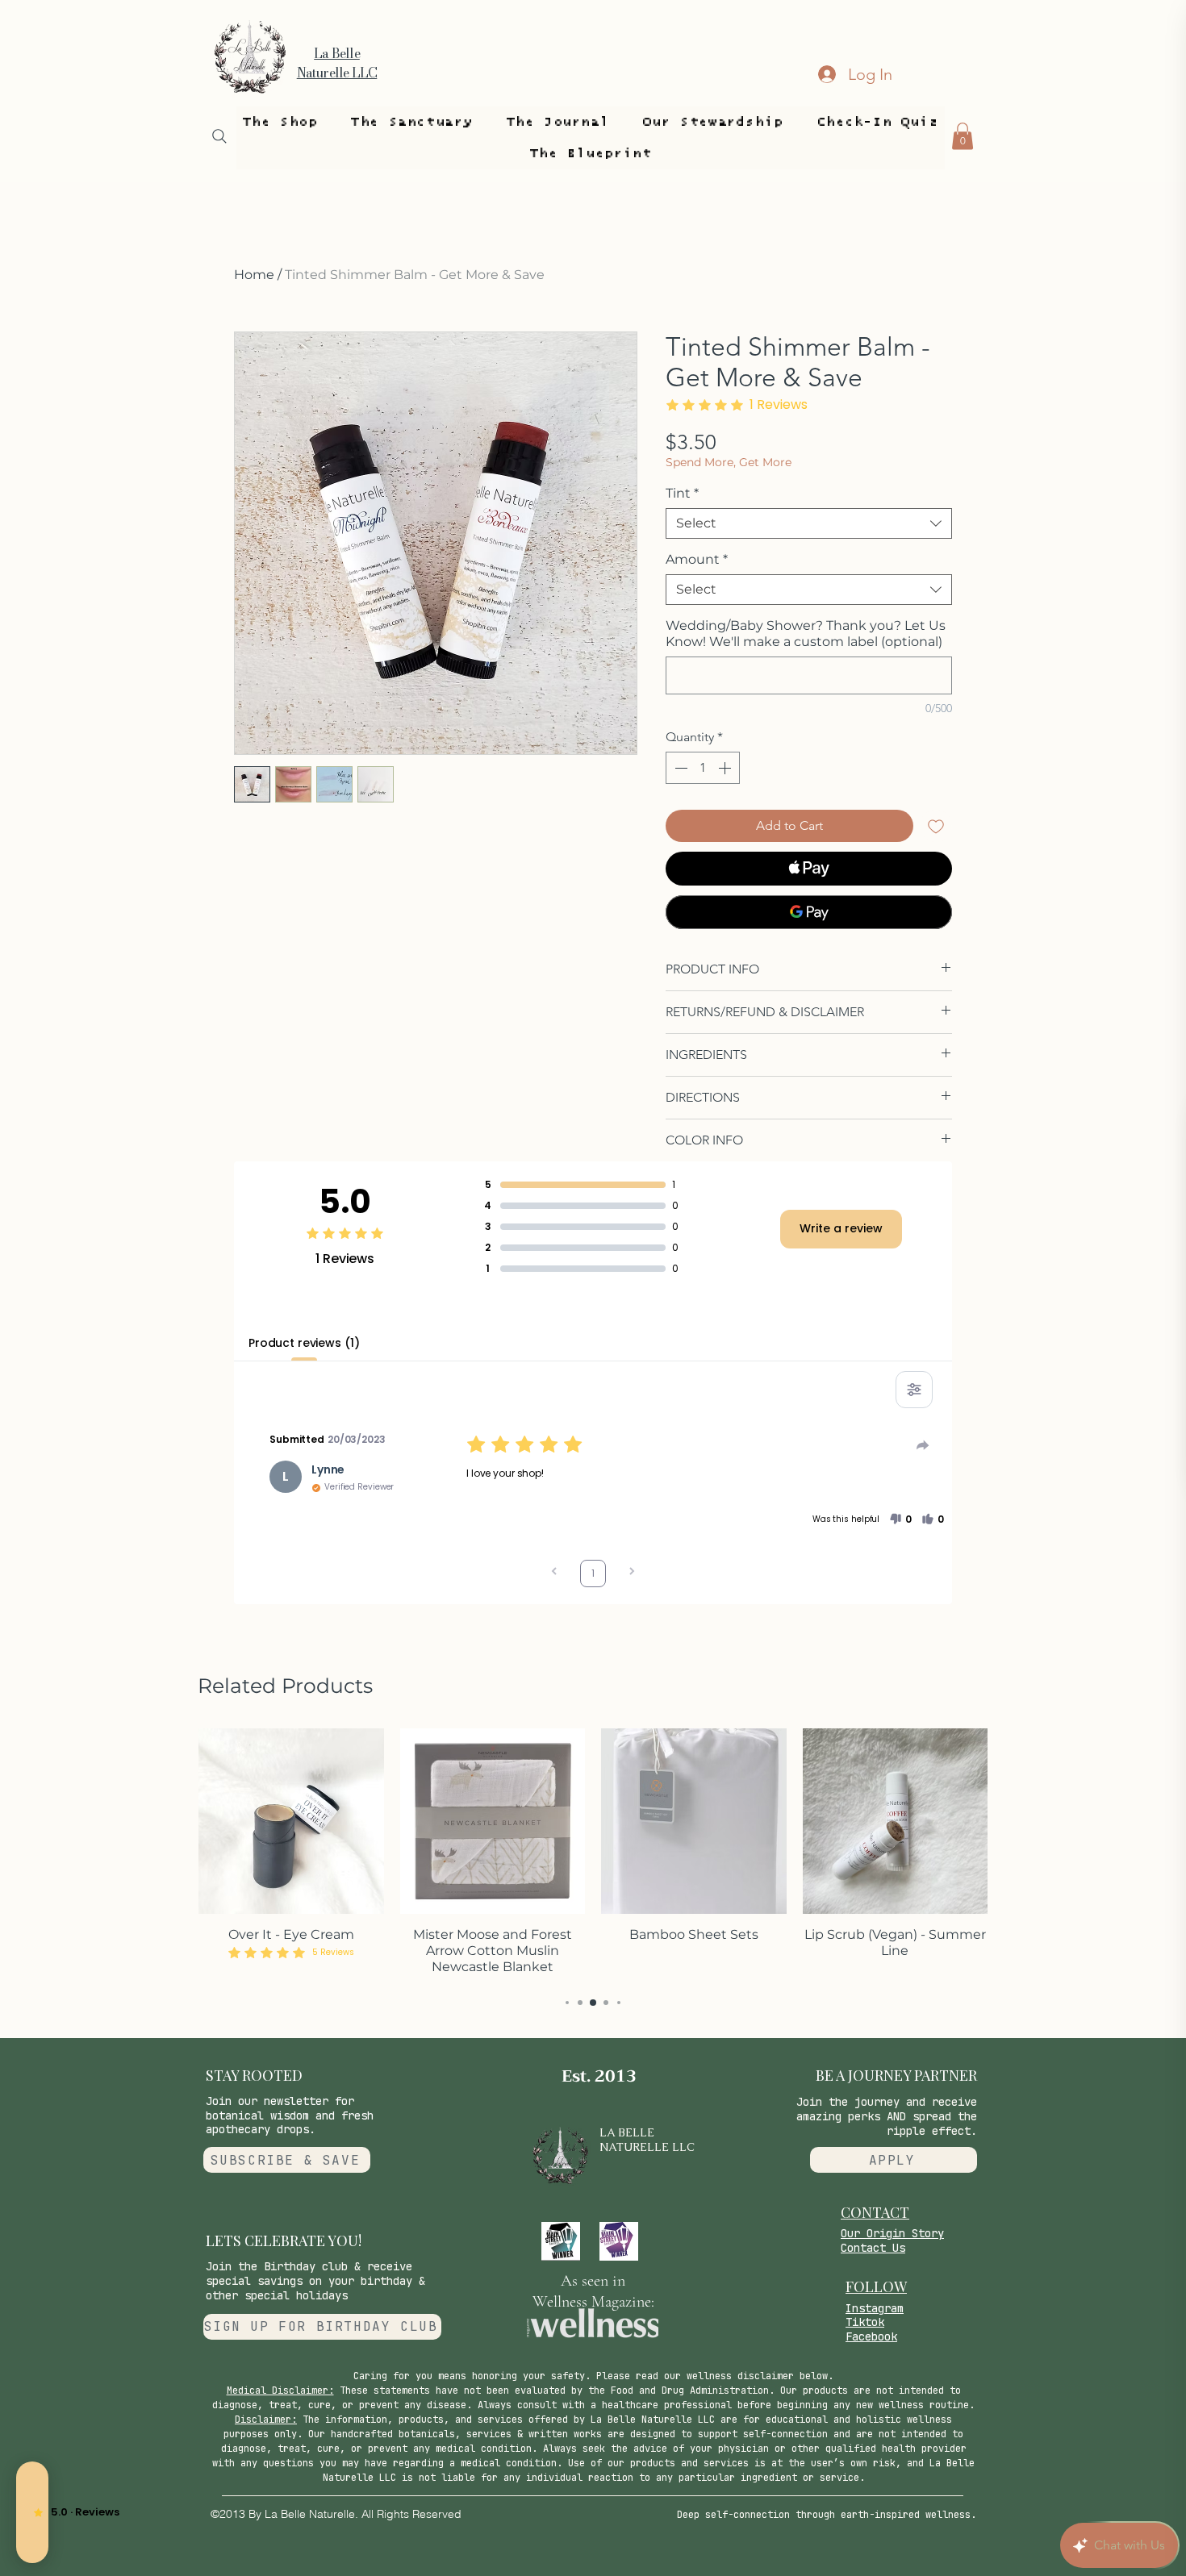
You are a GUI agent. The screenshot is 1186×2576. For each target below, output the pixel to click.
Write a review (841, 1228)
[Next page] (632, 1573)
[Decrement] (679, 768)
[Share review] (923, 1445)
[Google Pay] (809, 912)
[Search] (219, 136)
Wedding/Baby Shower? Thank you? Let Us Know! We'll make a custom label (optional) (806, 634)
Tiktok (865, 2322)
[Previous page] (554, 1573)
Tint (682, 493)
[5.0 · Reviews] (32, 2512)
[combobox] (809, 523)
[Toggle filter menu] (914, 1390)
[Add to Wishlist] (936, 826)
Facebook (871, 2336)
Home (254, 275)
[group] (593, 1854)
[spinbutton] (703, 768)
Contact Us (873, 2248)
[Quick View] (291, 1821)
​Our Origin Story (892, 2233)
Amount (697, 559)
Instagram (875, 2308)
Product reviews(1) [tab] (304, 1343)
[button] (280, 122)
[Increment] (726, 768)
